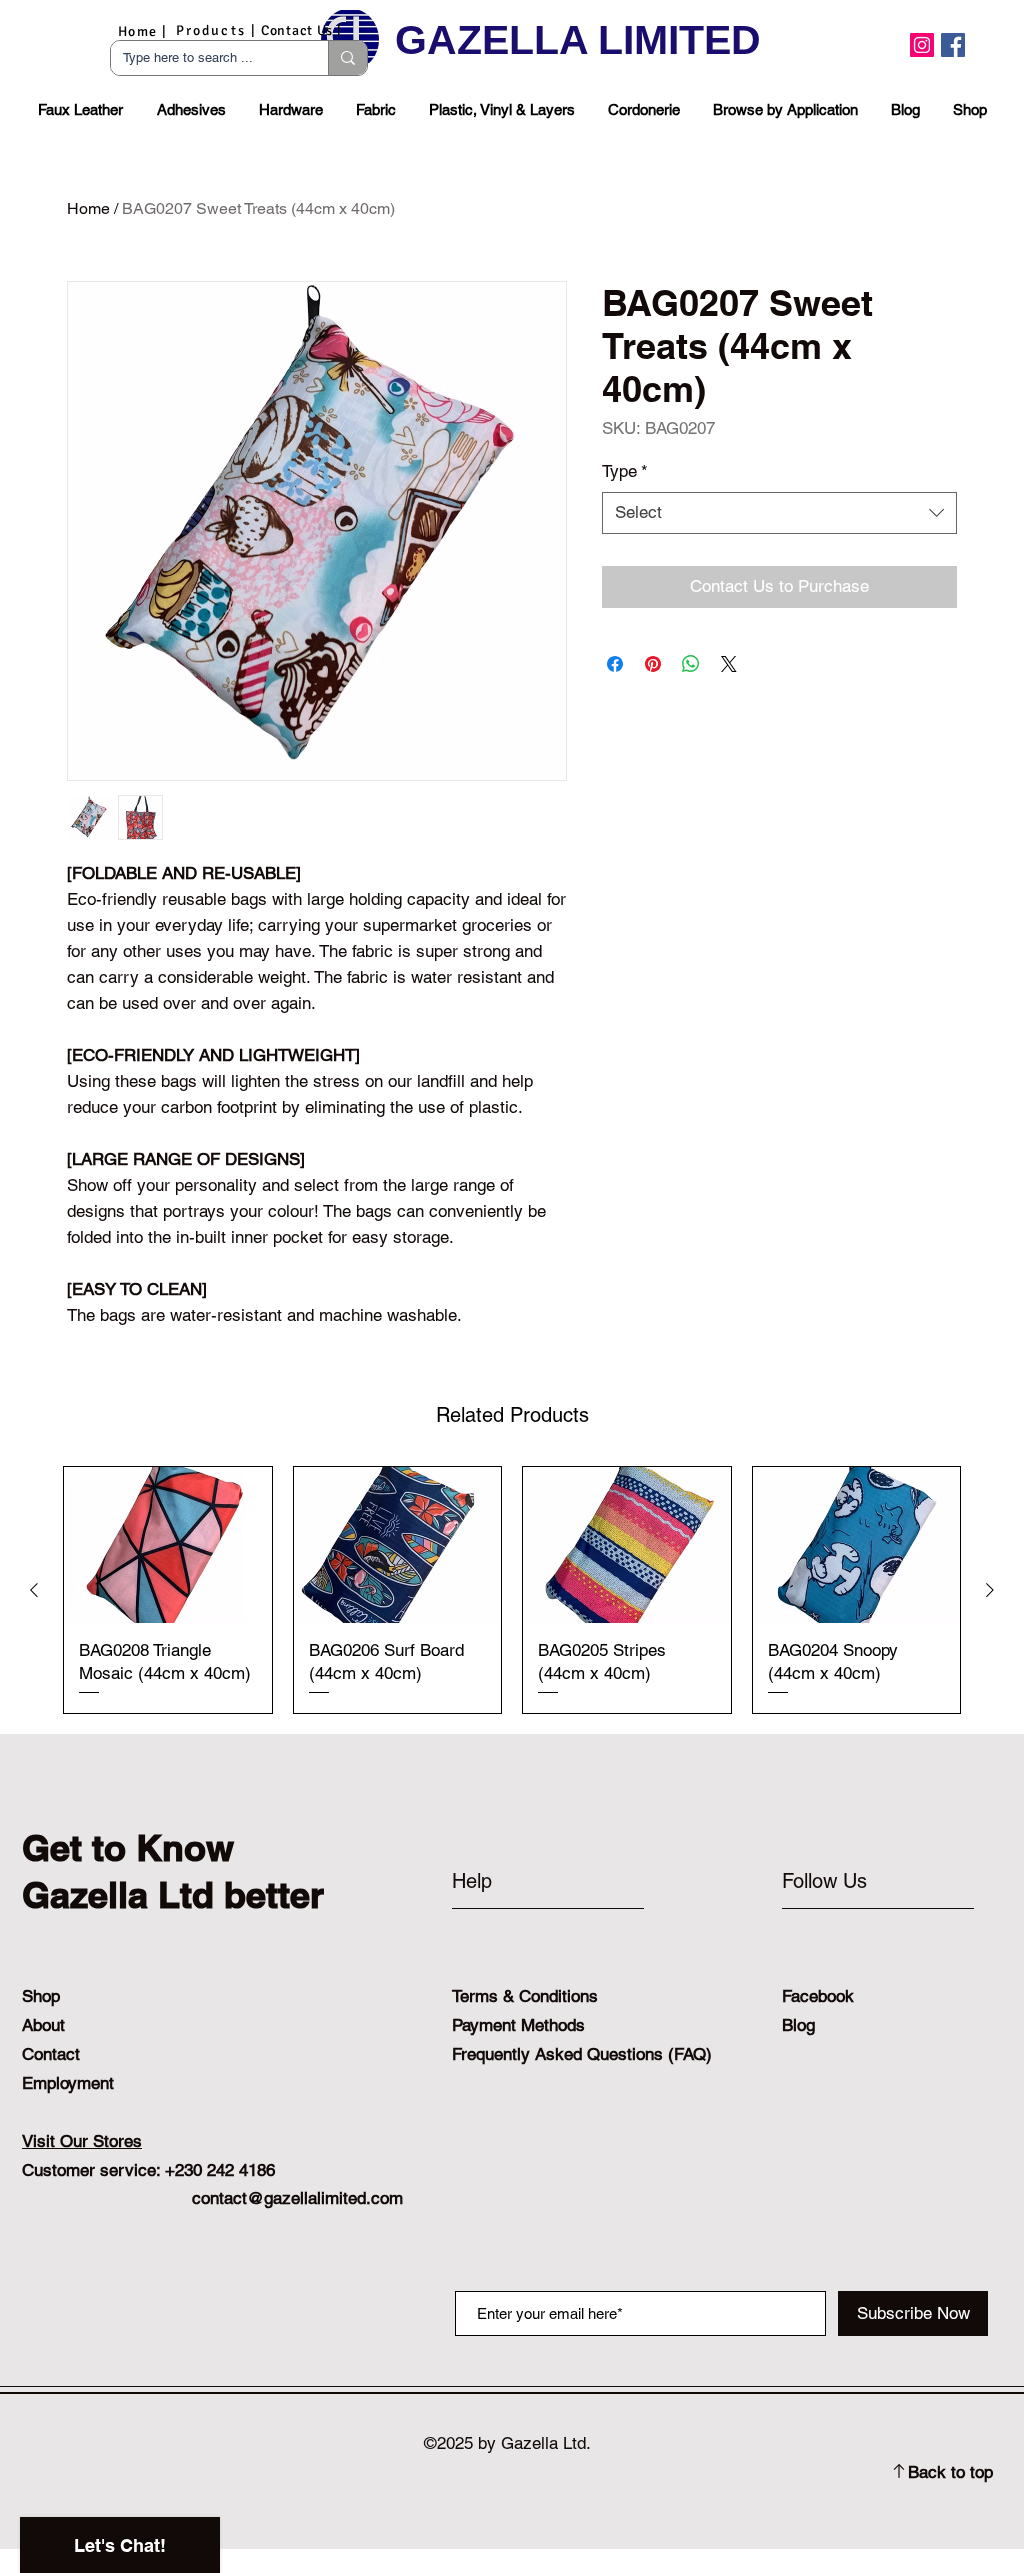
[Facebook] (953, 45)
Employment (68, 2083)
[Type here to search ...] (347, 58)
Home (88, 208)
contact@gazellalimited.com (297, 2198)
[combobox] (779, 513)
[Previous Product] (34, 1590)
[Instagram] (922, 45)
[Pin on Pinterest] (653, 664)
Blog (798, 2025)
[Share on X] (729, 664)
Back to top (950, 2472)
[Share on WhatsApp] (691, 664)
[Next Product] (990, 1590)
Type (625, 471)
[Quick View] (168, 1545)
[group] (512, 1590)
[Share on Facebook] (615, 664)
